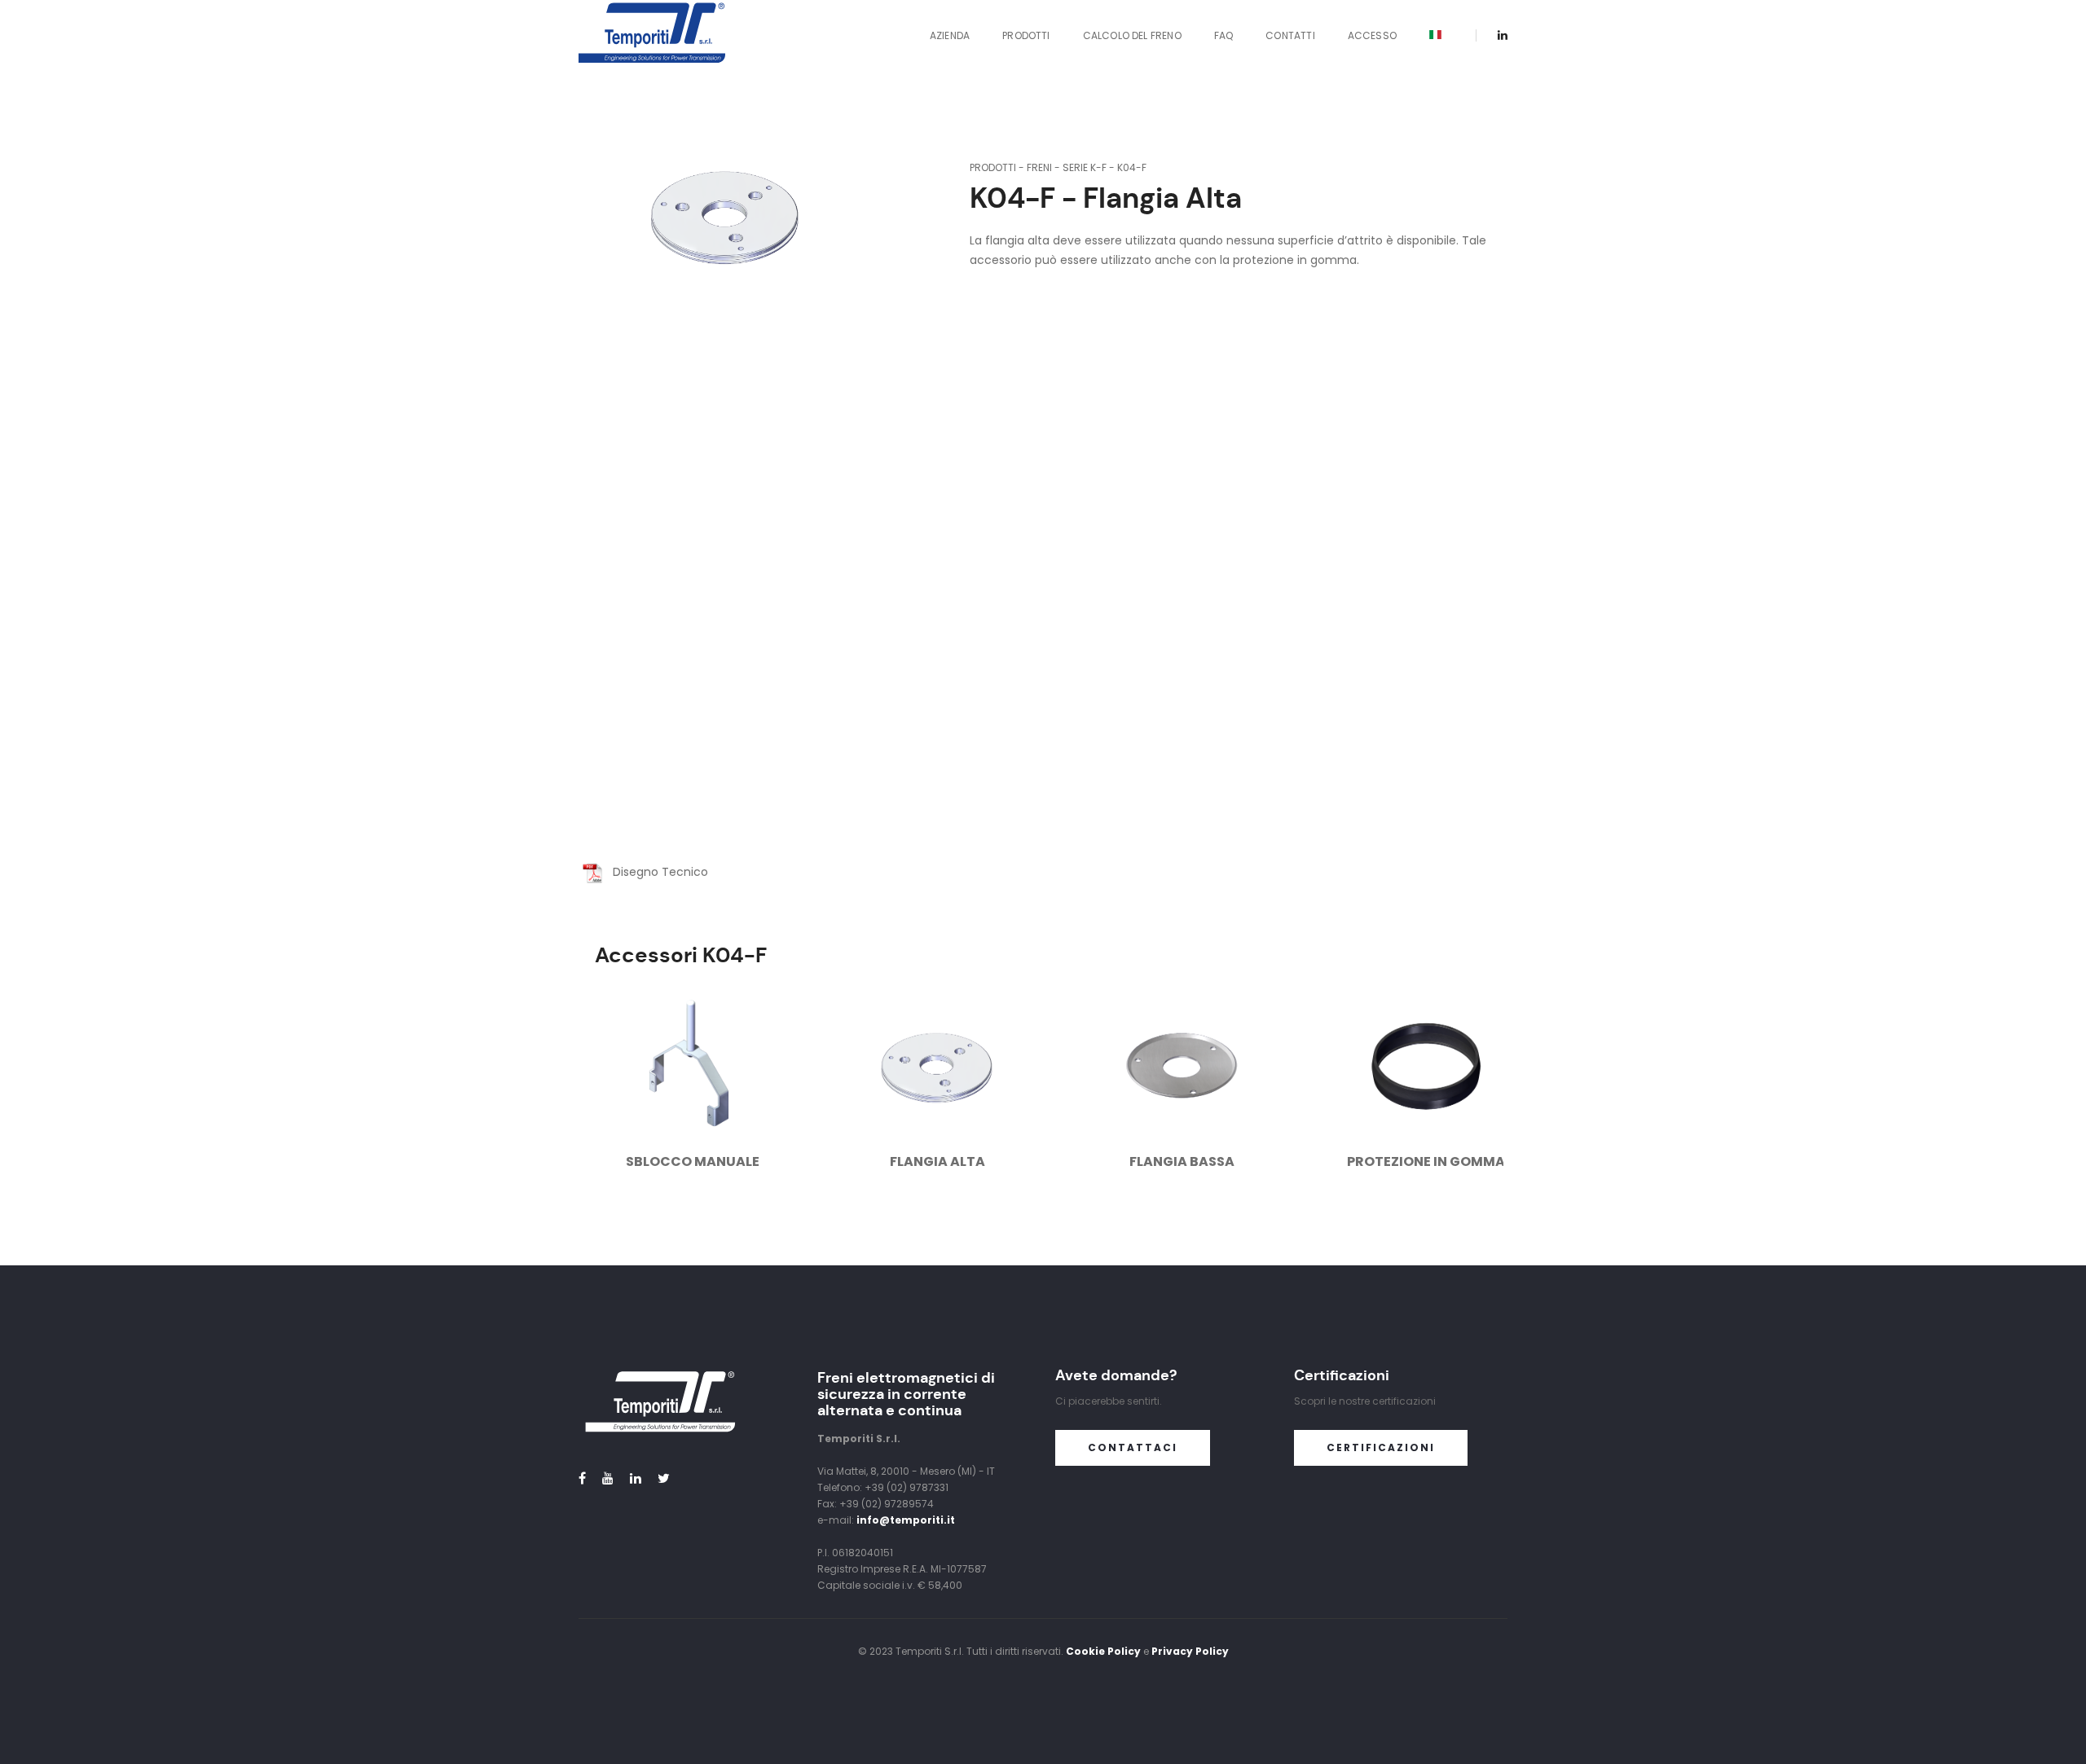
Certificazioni (1381, 1447)
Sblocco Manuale (693, 1161)
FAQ (1224, 35)
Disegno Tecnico (656, 872)
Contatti (1290, 35)
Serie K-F (1085, 167)
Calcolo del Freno (1132, 35)
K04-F (1132, 167)
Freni (1039, 167)
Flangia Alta (937, 1161)
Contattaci (1133, 1447)
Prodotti (1026, 35)
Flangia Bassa (1182, 1161)
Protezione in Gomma (1426, 1161)
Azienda (950, 35)
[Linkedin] (1498, 35)
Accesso (1372, 35)
